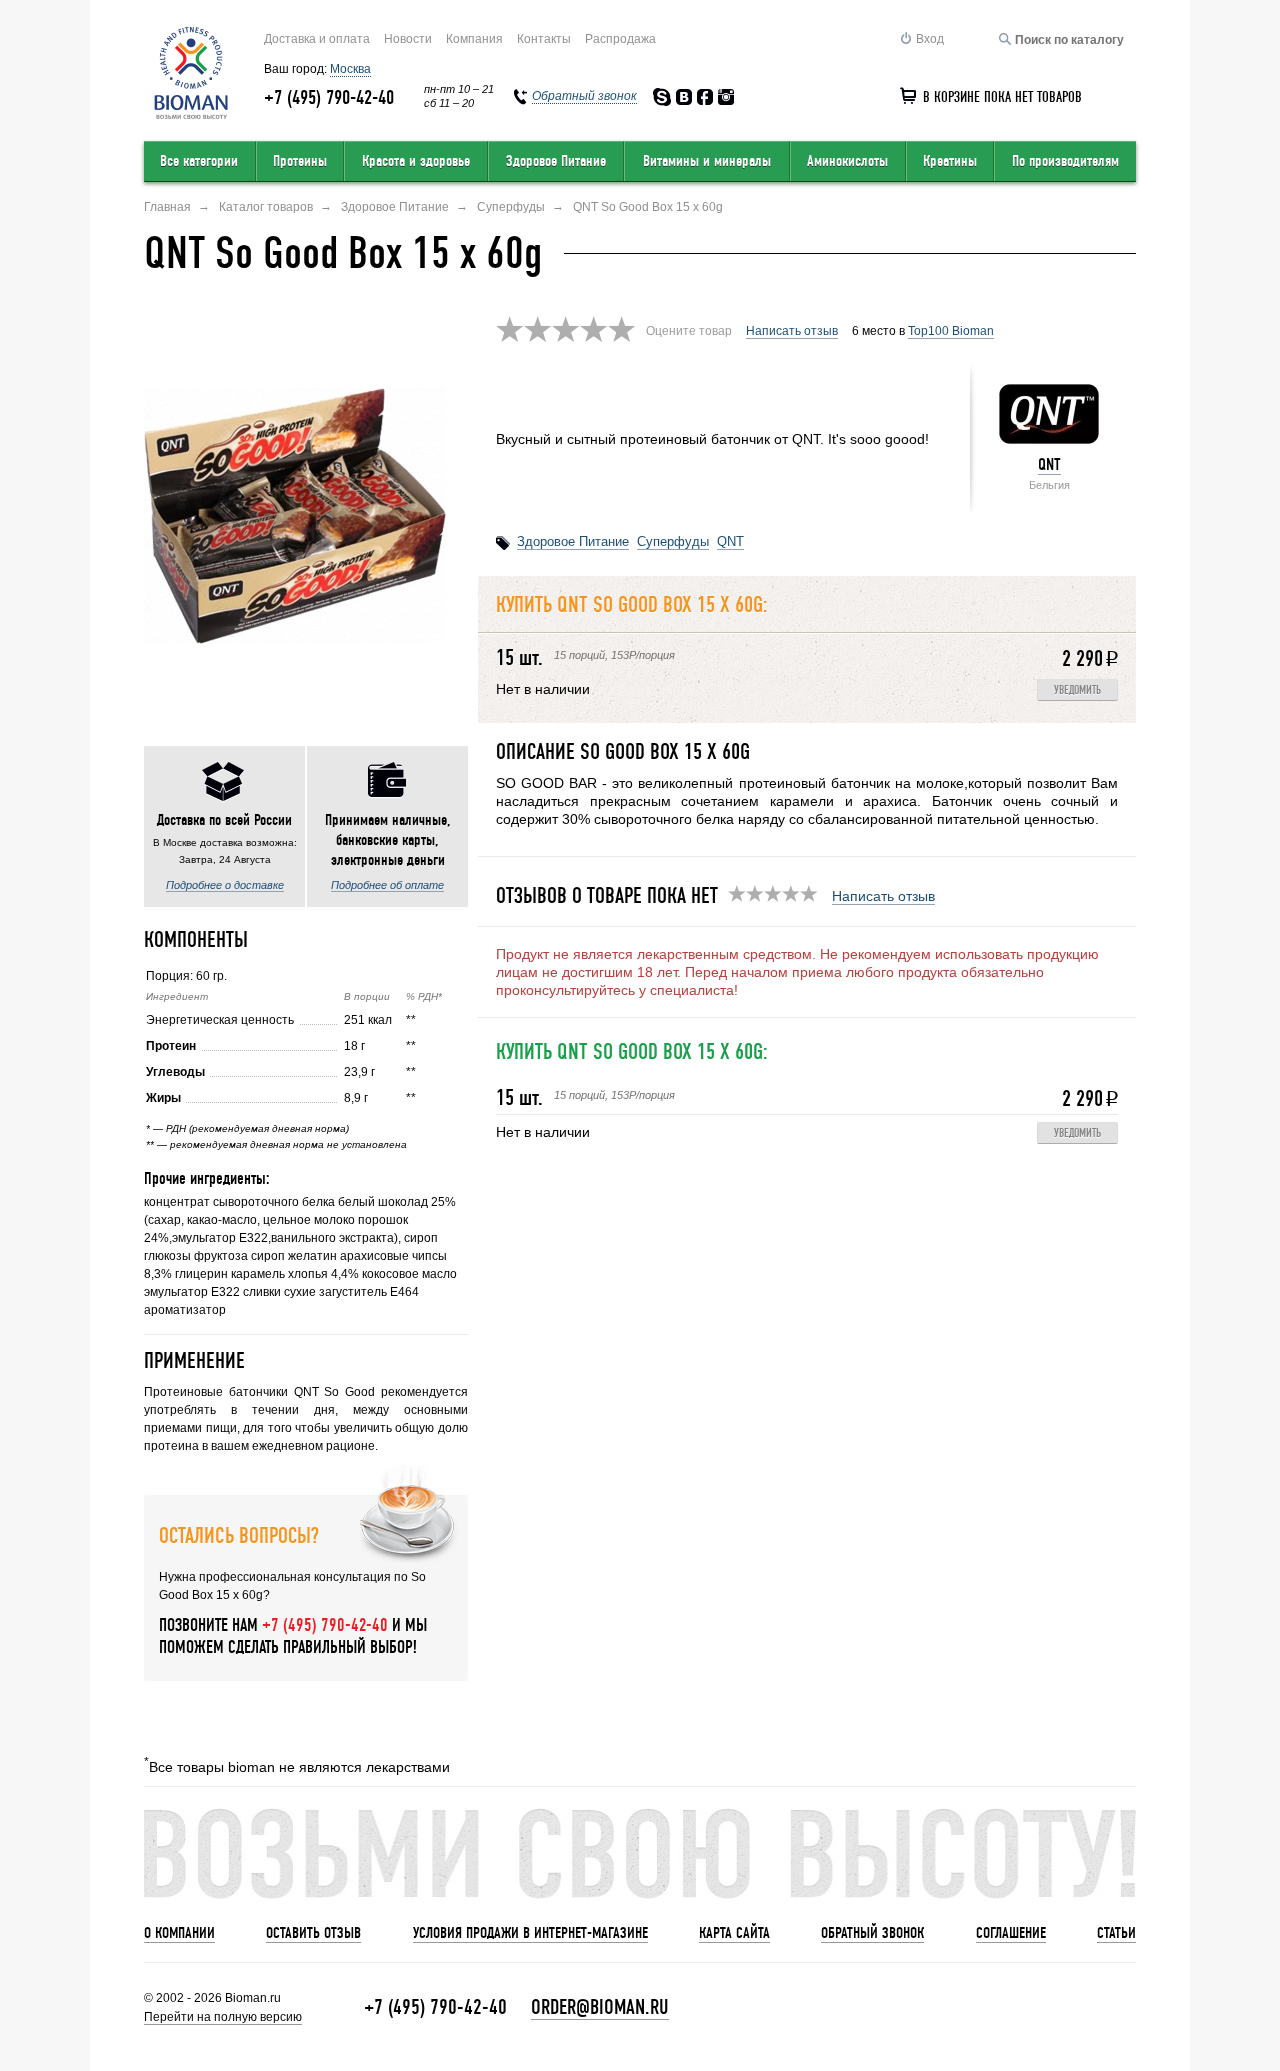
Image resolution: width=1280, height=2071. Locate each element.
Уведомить (1077, 690)
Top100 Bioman (951, 331)
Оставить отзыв (313, 1933)
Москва (350, 69)
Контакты (544, 39)
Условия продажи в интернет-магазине (530, 1933)
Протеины (300, 161)
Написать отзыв (792, 331)
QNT (1049, 464)
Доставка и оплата (317, 39)
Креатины (950, 161)
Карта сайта (734, 1933)
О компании (179, 1933)
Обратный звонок (872, 1933)
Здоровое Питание (556, 161)
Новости (408, 39)
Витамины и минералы (707, 161)
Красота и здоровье (416, 161)
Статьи (1116, 1933)
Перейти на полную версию (223, 2017)
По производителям (1065, 161)
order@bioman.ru (600, 2007)
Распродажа (620, 39)
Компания (474, 39)
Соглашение (1011, 1933)
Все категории (199, 161)
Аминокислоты (847, 161)
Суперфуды (673, 541)
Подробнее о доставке (225, 885)
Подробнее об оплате (387, 885)
